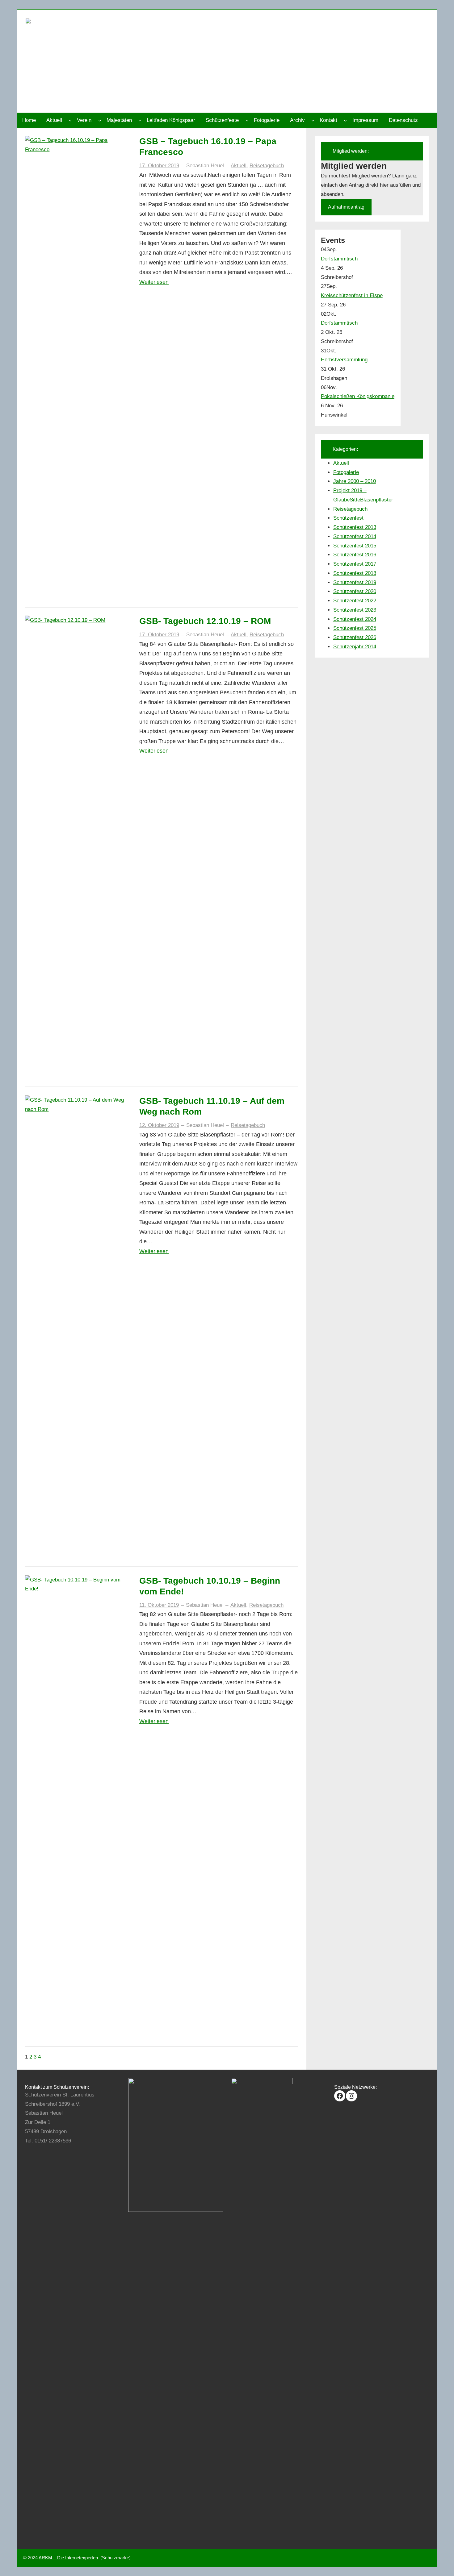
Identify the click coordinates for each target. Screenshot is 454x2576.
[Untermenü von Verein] (100, 120)
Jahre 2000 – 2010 (355, 481)
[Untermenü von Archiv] (313, 120)
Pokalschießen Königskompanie (358, 396)
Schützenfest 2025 (355, 628)
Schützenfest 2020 (355, 591)
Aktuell (239, 166)
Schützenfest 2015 (355, 546)
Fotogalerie (346, 472)
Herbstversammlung (344, 360)
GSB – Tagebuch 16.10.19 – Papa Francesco (208, 147)
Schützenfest (348, 518)
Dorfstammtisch (339, 259)
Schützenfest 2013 (355, 527)
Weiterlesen (154, 282)
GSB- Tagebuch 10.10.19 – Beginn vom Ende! (210, 1586)
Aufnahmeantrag (346, 207)
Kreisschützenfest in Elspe (352, 295)
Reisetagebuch (267, 166)
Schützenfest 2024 (355, 619)
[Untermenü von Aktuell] (70, 120)
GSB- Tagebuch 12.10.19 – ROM (205, 621)
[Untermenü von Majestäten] (140, 120)
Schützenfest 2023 (355, 610)
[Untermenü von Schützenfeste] (247, 120)
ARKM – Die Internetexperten (68, 2558)
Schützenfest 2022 (355, 601)
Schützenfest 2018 (355, 573)
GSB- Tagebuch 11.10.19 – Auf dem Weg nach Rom (212, 1106)
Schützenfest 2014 (355, 536)
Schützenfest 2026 (355, 637)
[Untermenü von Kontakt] (345, 120)
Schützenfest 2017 (355, 564)
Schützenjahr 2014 (355, 647)
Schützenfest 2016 (355, 555)
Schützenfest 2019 (355, 582)
